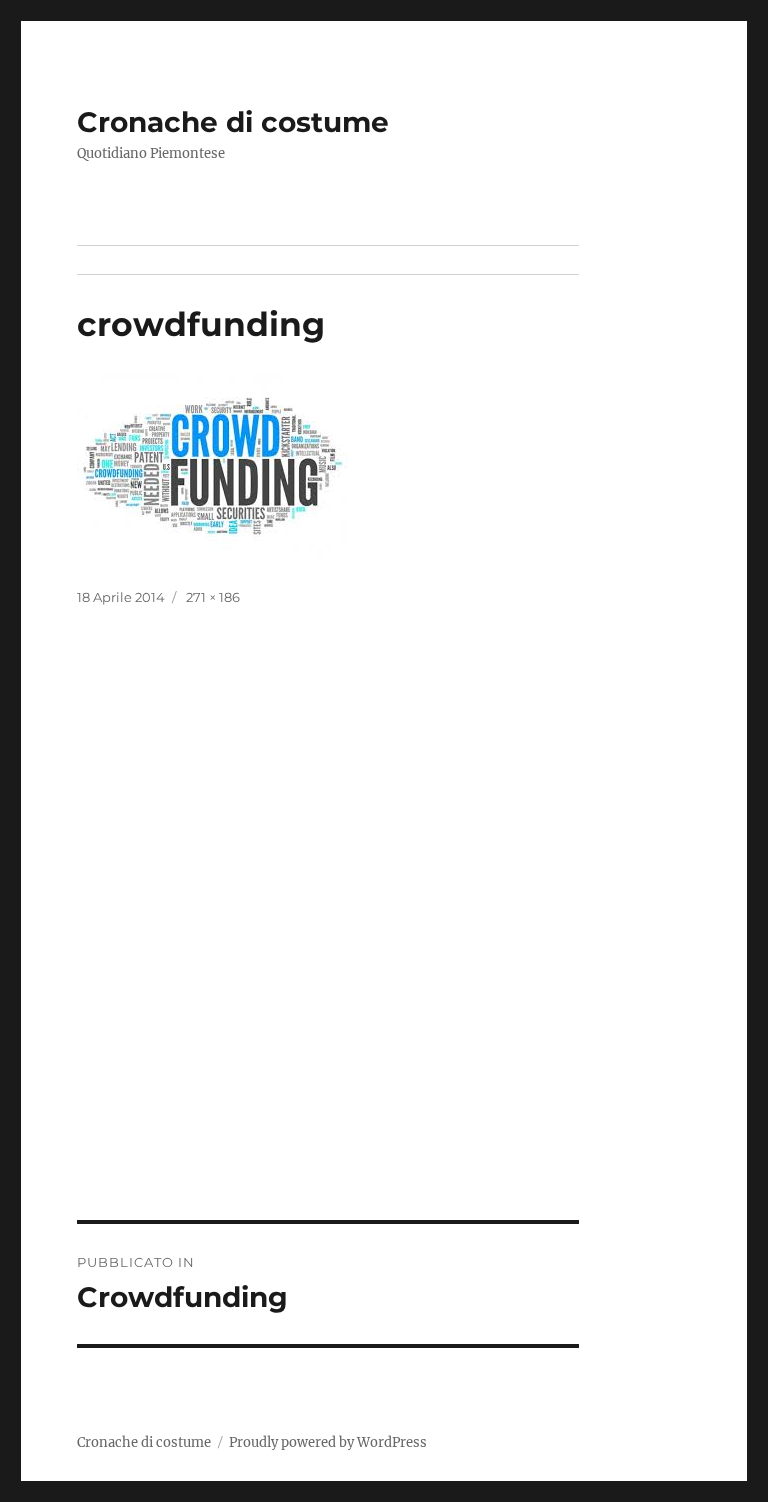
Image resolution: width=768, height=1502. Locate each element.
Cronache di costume (233, 122)
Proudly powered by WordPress (328, 1442)
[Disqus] (384, 942)
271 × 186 (213, 597)
